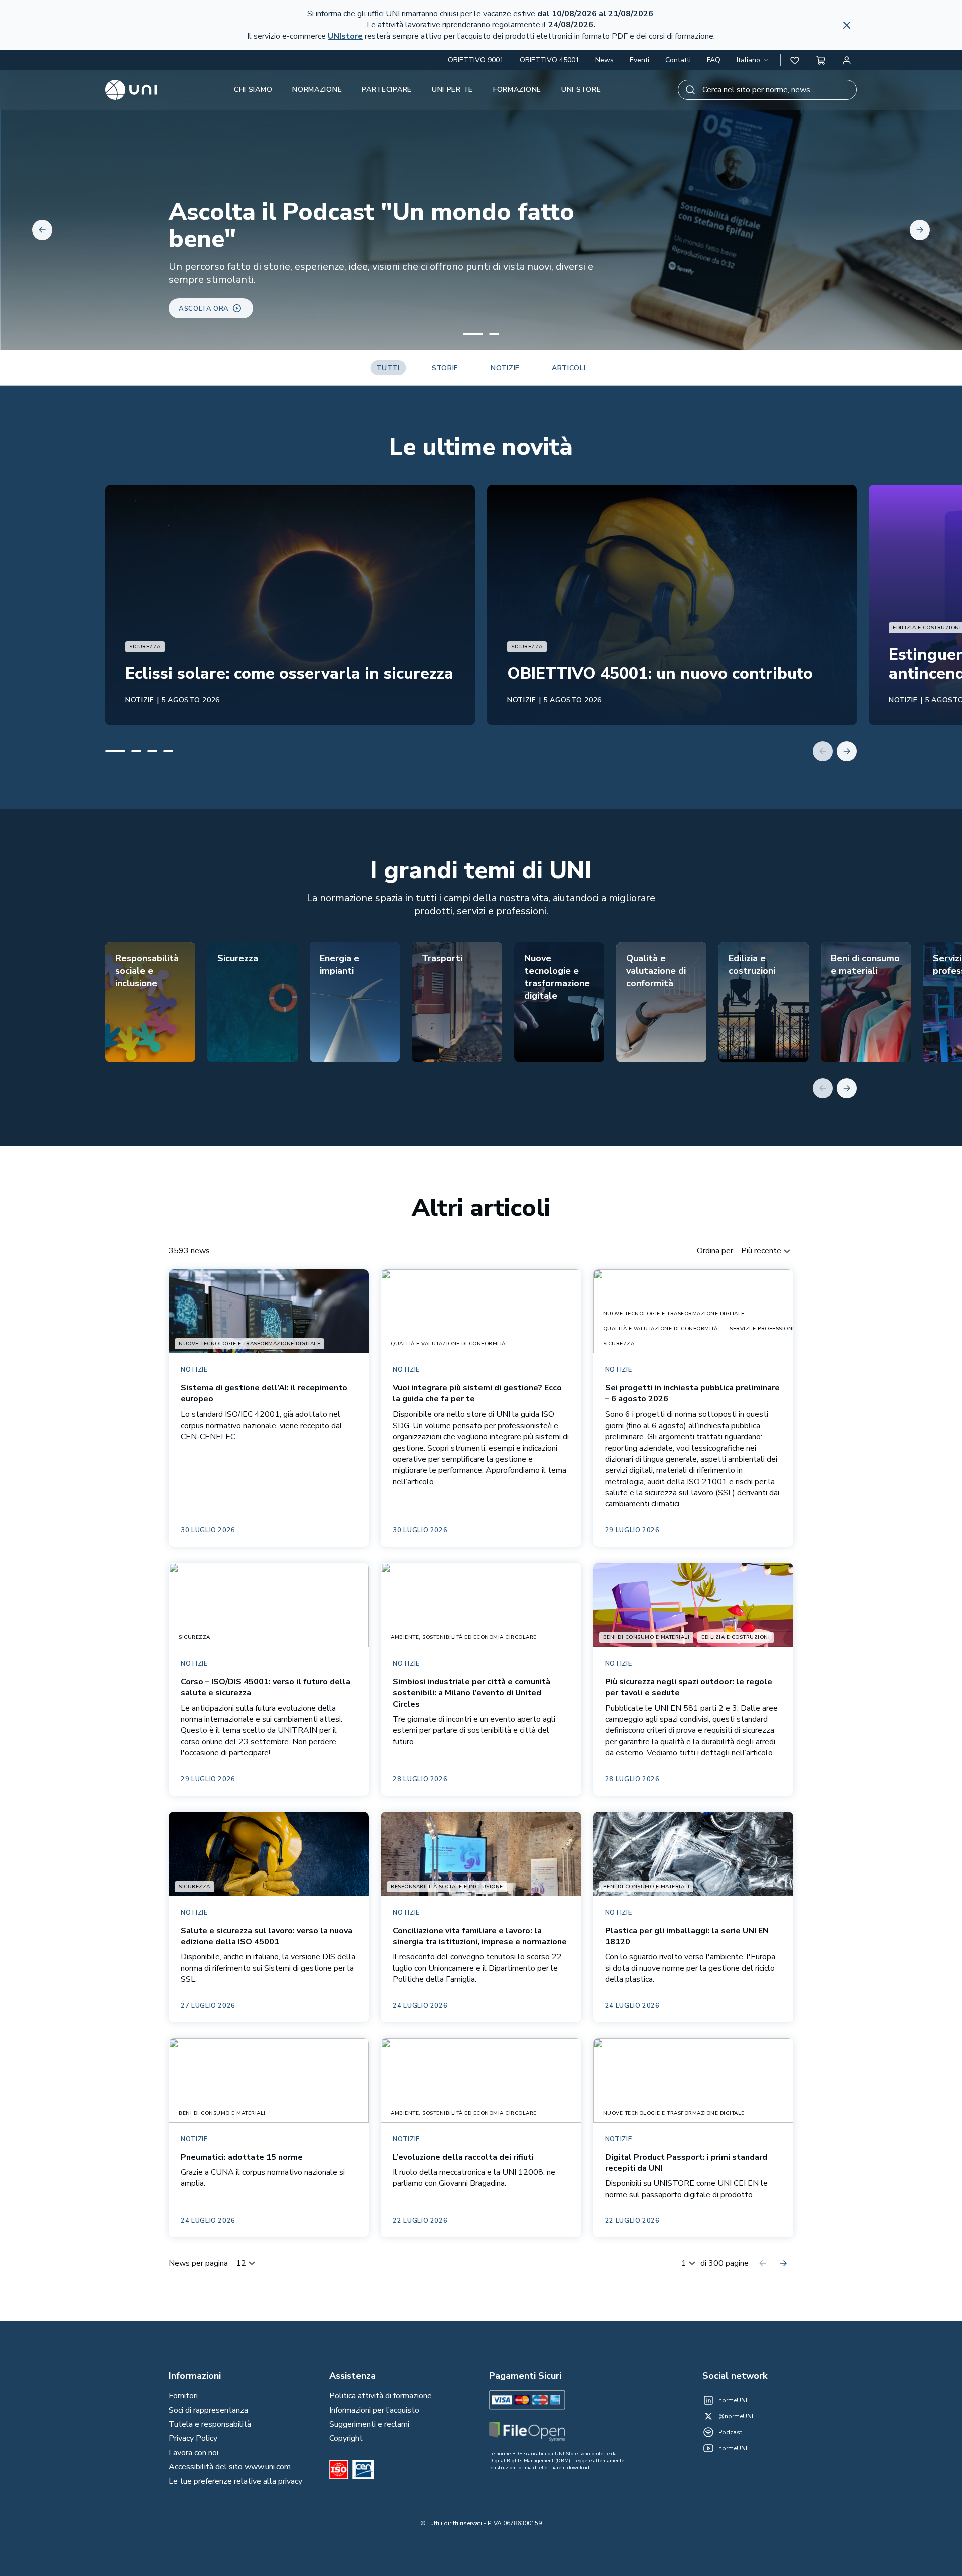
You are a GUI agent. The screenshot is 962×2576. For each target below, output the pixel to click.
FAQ (714, 60)
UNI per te (452, 89)
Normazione (317, 89)
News (605, 60)
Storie (445, 368)
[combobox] (753, 60)
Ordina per (715, 1251)
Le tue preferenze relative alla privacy (235, 2481)
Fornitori (183, 2396)
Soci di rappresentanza (208, 2410)
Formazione (517, 89)
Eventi (640, 60)
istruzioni (506, 2468)
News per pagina (198, 2263)
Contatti (678, 60)
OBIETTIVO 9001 (476, 60)
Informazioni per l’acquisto (374, 2410)
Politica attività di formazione (381, 2396)
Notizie (505, 368)
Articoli (569, 368)
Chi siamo (253, 89)
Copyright (346, 2438)
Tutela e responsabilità (210, 2424)
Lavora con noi (194, 2453)
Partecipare (387, 89)
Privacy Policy (193, 2438)
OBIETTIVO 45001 (549, 60)
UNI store (581, 89)
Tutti (388, 368)
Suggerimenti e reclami (369, 2424)
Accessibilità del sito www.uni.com (230, 2467)
